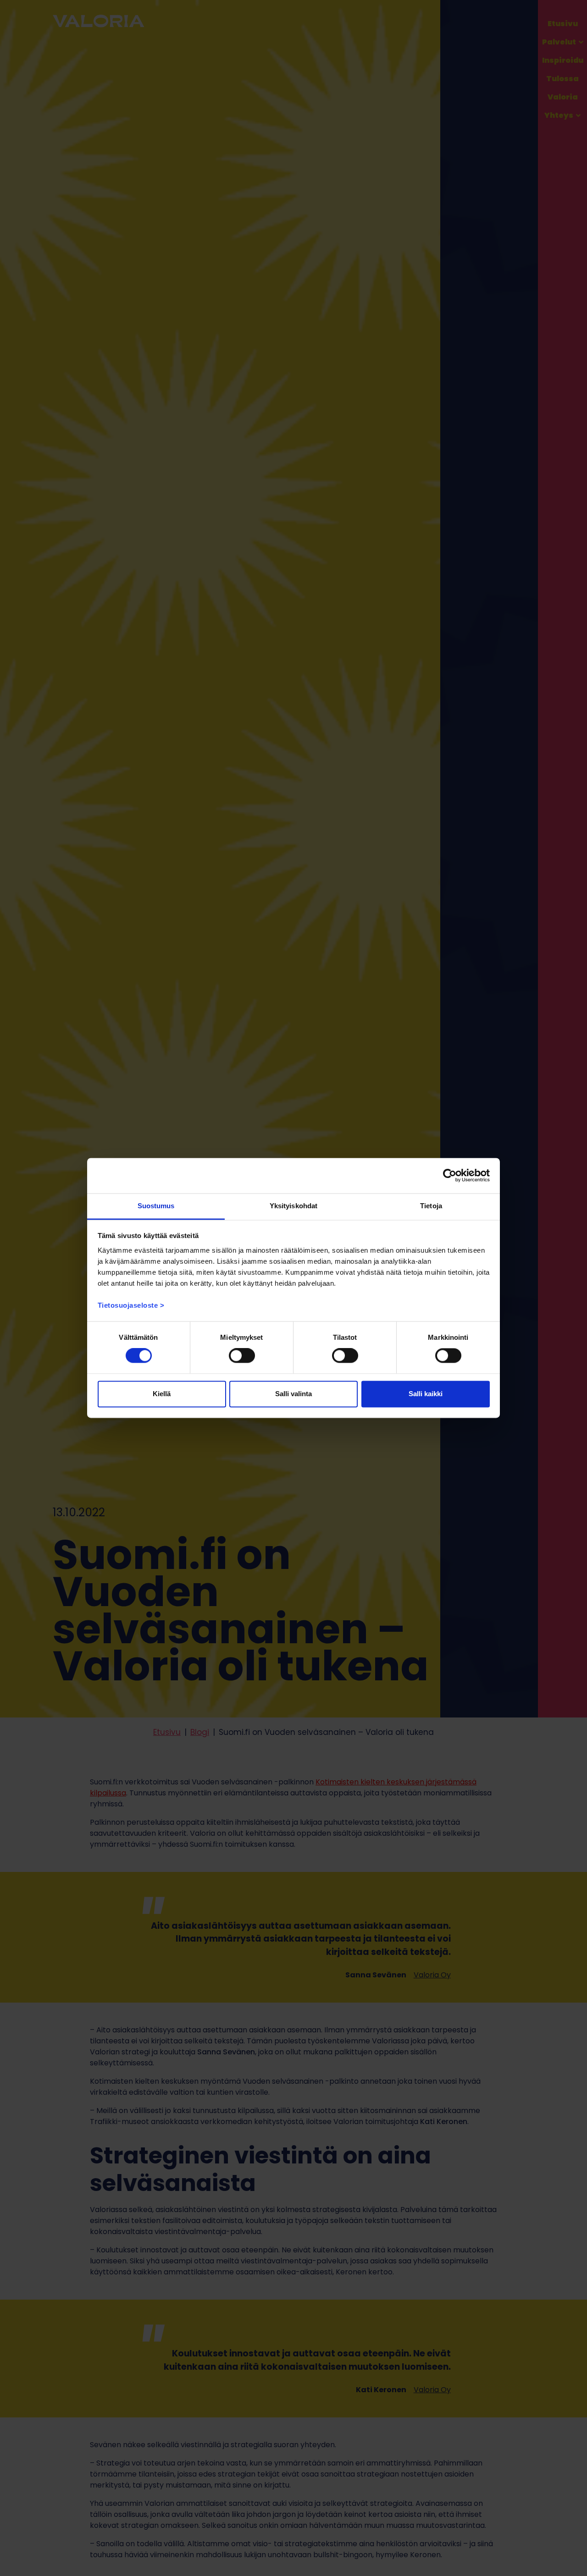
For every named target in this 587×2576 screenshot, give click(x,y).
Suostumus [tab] (156, 1206)
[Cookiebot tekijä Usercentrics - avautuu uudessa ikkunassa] (450, 1176)
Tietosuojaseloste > (131, 1305)
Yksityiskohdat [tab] (293, 1206)
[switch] (242, 1356)
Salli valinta (293, 1394)
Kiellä (162, 1394)
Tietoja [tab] (431, 1206)
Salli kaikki (426, 1394)
